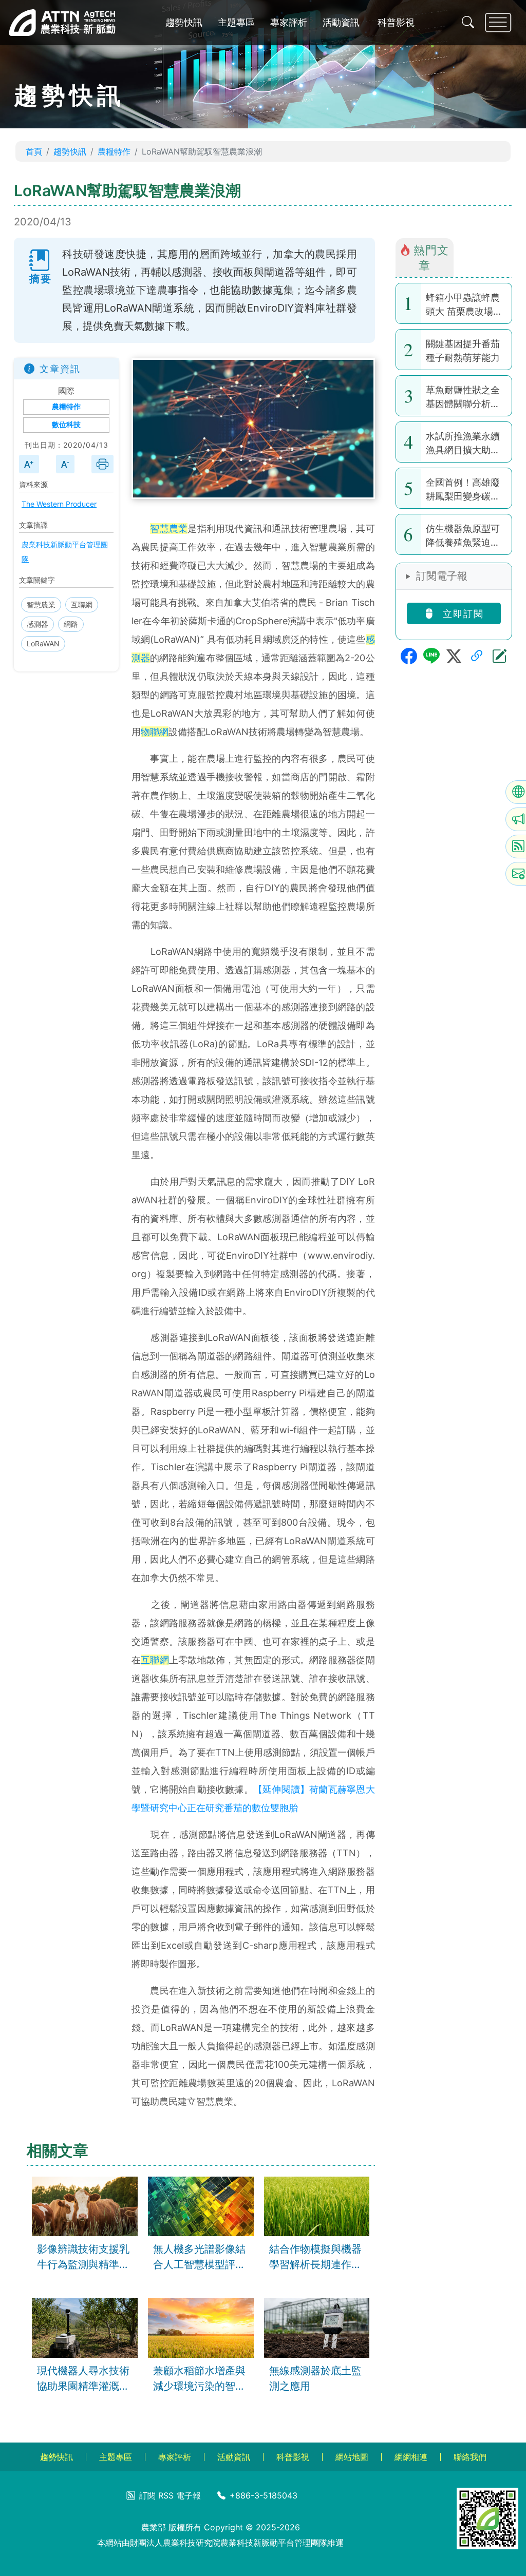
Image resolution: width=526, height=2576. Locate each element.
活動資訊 (341, 22)
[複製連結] (477, 656)
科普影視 (396, 22)
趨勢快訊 (184, 22)
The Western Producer (59, 504)
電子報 (189, 2495)
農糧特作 (114, 151)
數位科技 (66, 425)
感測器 (37, 624)
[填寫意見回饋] (499, 656)
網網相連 (411, 2457)
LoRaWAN (43, 643)
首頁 (34, 151)
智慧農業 (41, 604)
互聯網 (82, 604)
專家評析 (289, 22)
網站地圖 (352, 2457)
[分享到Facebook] (409, 656)
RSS (166, 2495)
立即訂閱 (462, 614)
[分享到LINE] (431, 656)
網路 (71, 624)
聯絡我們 (470, 2457)
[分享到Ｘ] (454, 656)
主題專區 (236, 22)
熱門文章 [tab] (431, 257)
